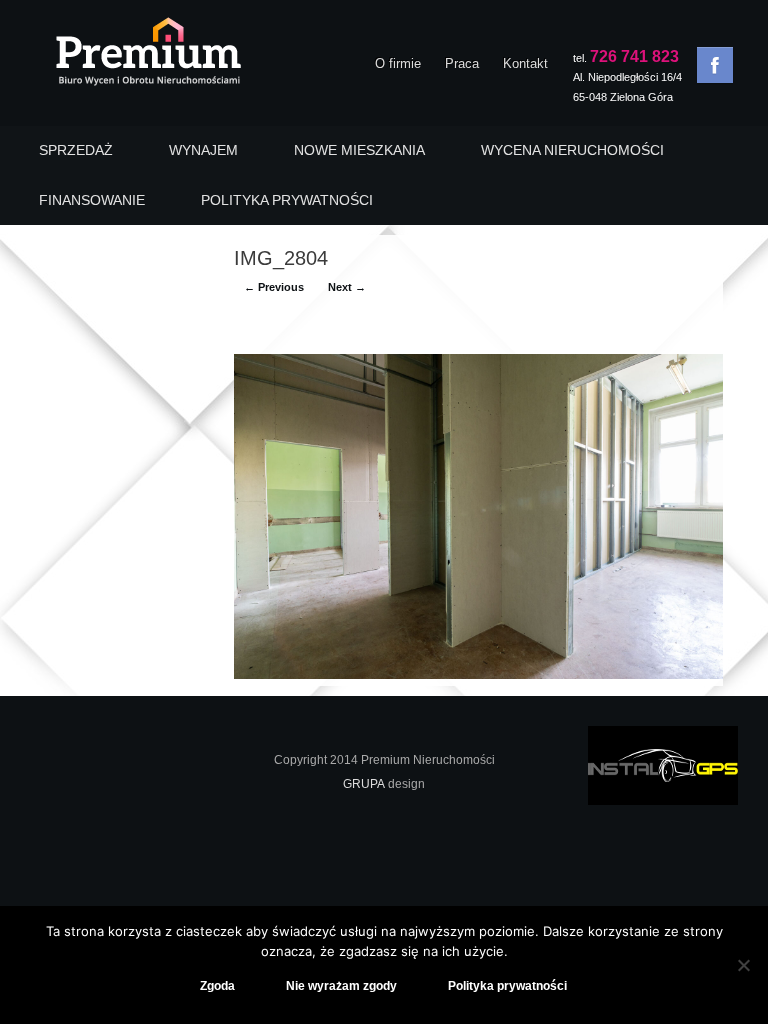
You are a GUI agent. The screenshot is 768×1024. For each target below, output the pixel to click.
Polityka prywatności (507, 986)
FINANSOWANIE (92, 200)
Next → (347, 287)
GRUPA (364, 784)
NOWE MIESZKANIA (359, 150)
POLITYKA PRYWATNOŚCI (287, 200)
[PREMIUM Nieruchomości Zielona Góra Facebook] (715, 65)
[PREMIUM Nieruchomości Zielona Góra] (147, 57)
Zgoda (217, 986)
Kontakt (525, 63)
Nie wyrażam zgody (341, 986)
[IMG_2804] (478, 674)
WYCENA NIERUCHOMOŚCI (572, 150)
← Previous (274, 287)
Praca (462, 63)
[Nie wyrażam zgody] (743, 965)
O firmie (398, 63)
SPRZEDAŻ (76, 150)
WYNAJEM (203, 150)
